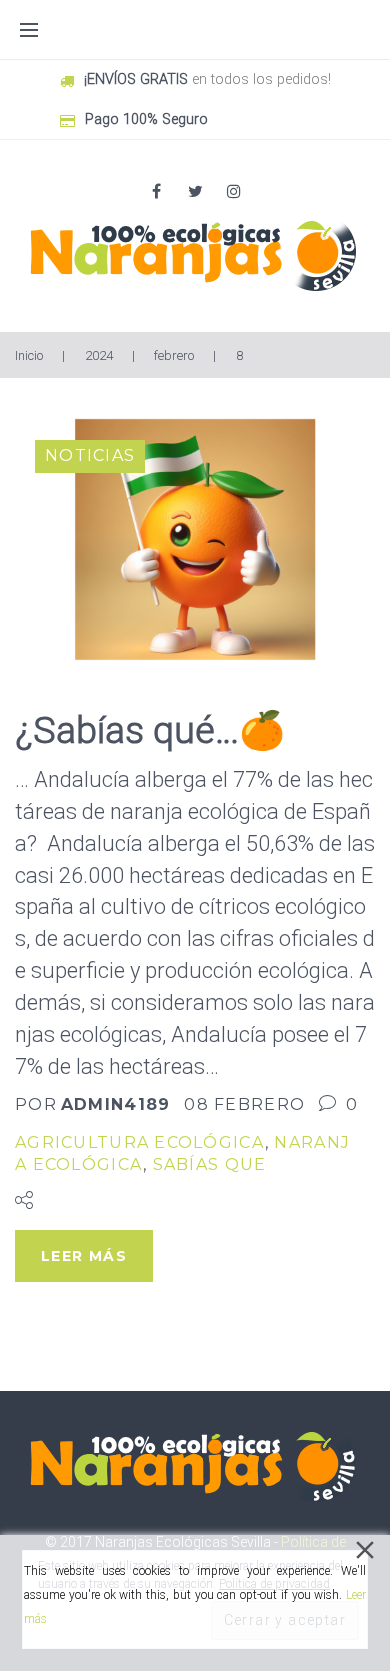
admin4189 (116, 1104)
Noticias (90, 455)
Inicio (29, 355)
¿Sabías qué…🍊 (150, 730)
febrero (174, 355)
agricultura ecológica (140, 1142)
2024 (99, 355)
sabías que (210, 1164)
